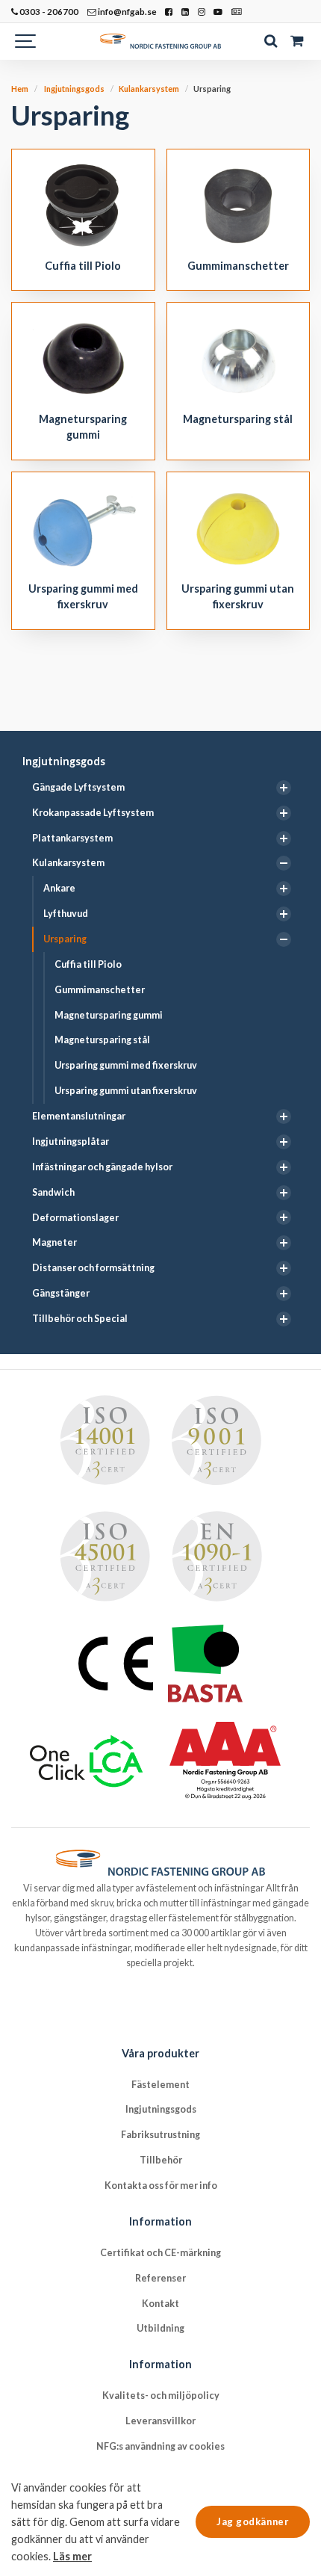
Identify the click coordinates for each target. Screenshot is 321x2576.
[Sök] (271, 41)
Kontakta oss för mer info (161, 2186)
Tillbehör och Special (80, 1319)
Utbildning (160, 2328)
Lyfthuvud (66, 914)
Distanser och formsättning (93, 1268)
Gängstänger (61, 1293)
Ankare (59, 888)
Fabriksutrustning (160, 2135)
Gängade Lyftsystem (78, 787)
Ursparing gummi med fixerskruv (126, 1065)
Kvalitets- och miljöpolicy (161, 2396)
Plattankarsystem (72, 838)
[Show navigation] (26, 41)
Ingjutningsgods (64, 761)
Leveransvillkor (160, 2421)
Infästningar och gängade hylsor (102, 1167)
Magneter (54, 1242)
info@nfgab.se (127, 11)
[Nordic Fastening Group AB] (160, 41)
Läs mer (72, 2556)
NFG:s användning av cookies (160, 2446)
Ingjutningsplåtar (71, 1142)
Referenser (160, 2278)
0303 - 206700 (48, 11)
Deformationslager (75, 1218)
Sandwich (53, 1192)
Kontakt (160, 2304)
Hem (20, 89)
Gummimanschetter (100, 990)
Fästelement (160, 2085)
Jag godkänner (253, 2521)
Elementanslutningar (79, 1116)
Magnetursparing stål (102, 1040)
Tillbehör (161, 2160)
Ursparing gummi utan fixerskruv (126, 1091)
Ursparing (65, 939)
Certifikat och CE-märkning (160, 2253)
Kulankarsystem (68, 863)
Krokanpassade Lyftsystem (93, 813)
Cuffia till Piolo (88, 964)
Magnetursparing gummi (109, 1015)
